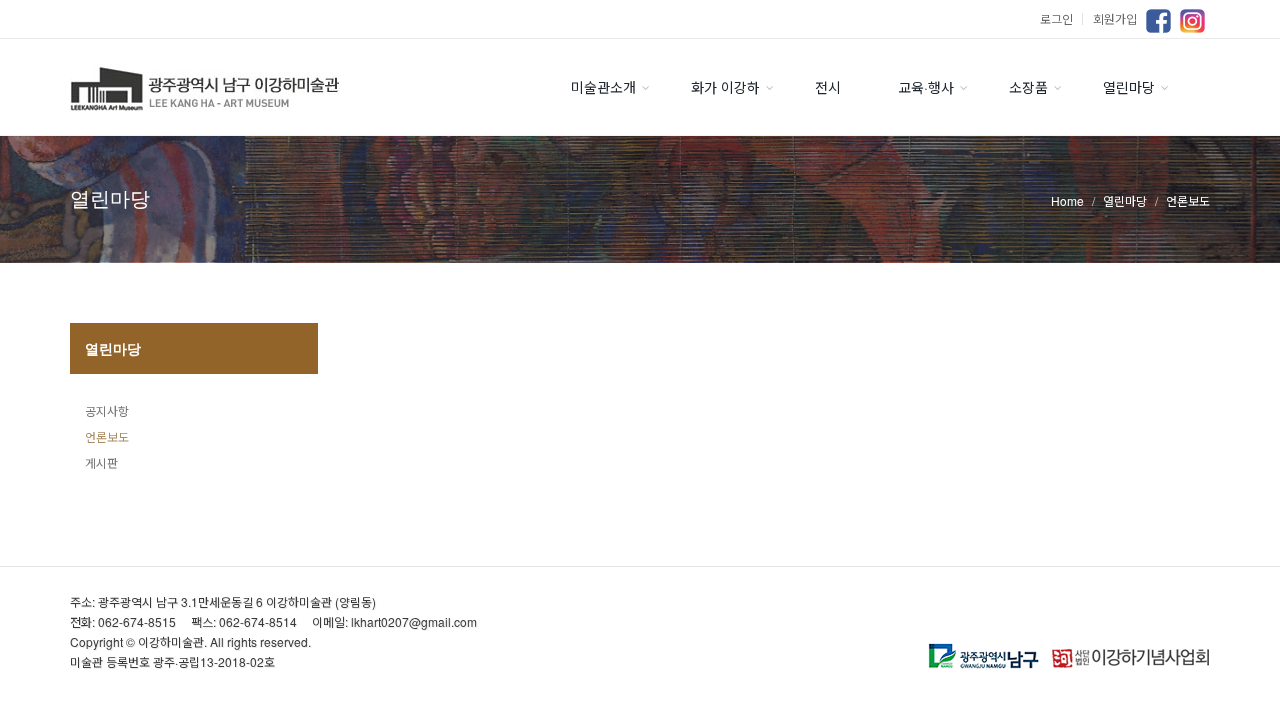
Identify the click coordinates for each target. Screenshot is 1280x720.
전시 (828, 87)
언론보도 (107, 436)
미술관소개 (603, 87)
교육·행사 (926, 87)
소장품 (1028, 87)
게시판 (101, 462)
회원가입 (1115, 18)
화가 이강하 (725, 87)
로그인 (1064, 18)
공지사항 (107, 410)
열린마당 (1129, 87)
